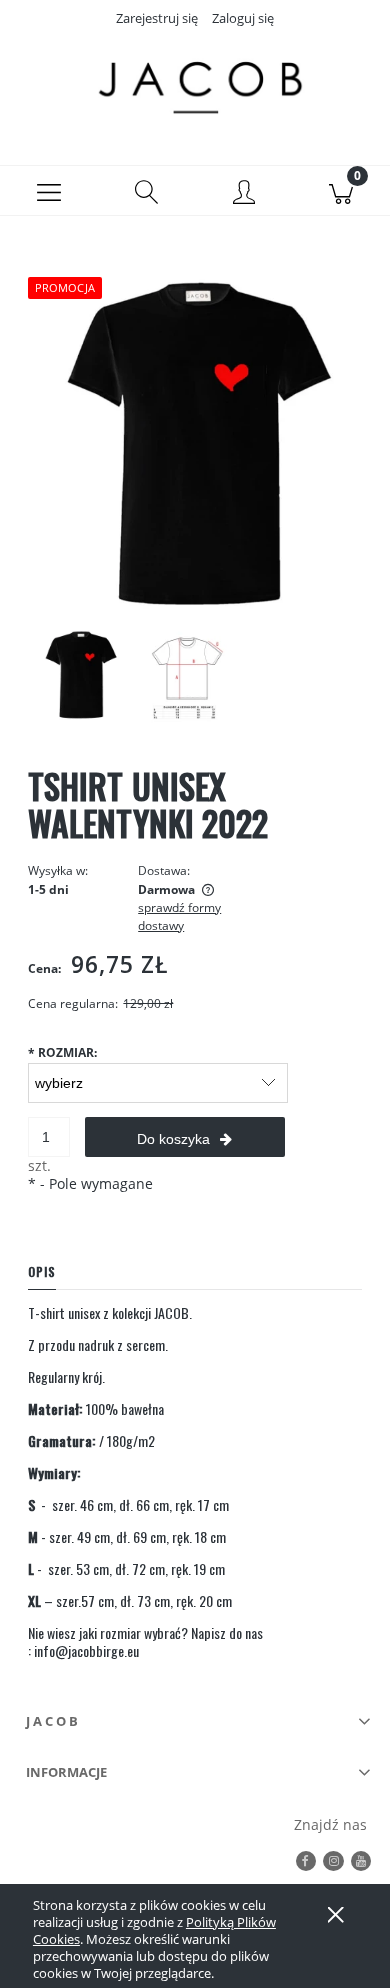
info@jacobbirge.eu (86, 1650)
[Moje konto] (244, 194)
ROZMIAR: (62, 1052)
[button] (49, 191)
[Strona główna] (195, 83)
